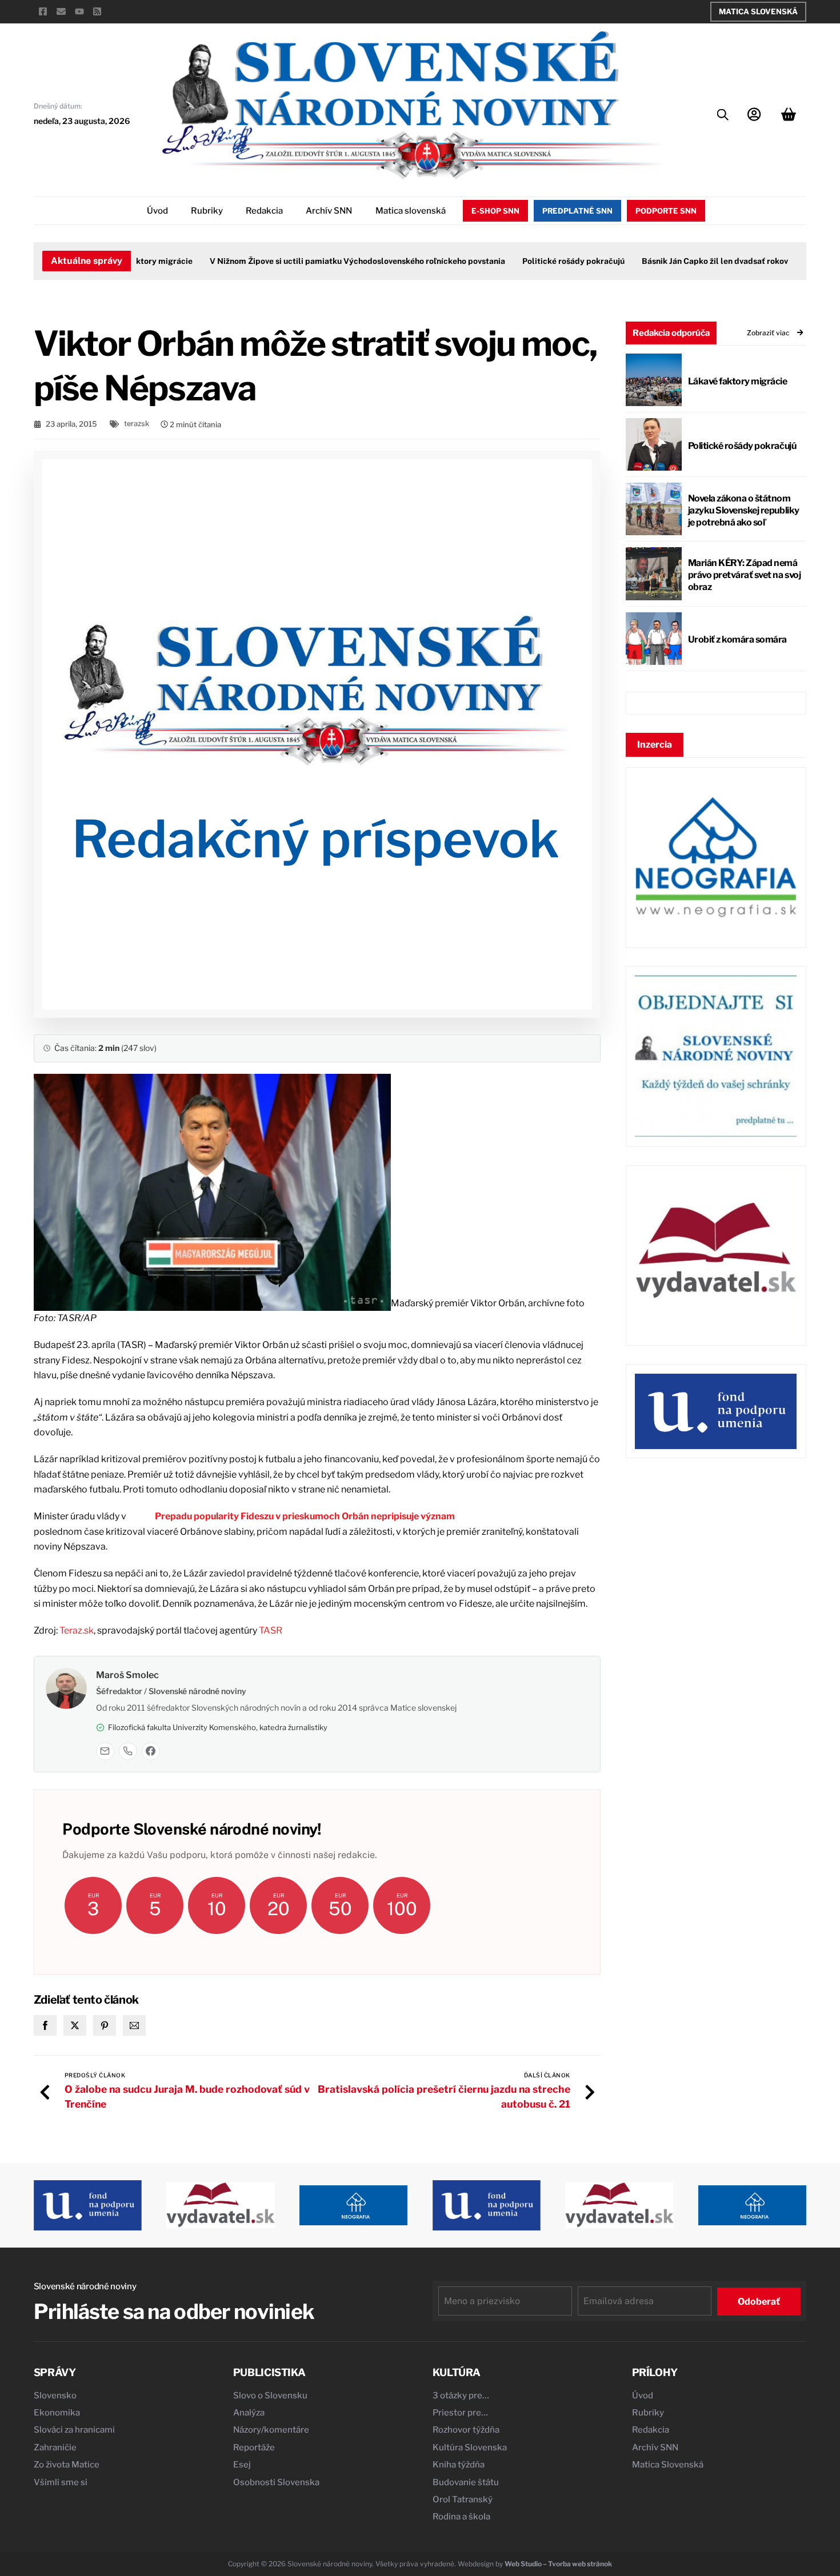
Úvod (157, 211)
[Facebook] (151, 1751)
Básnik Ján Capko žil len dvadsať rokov (683, 261)
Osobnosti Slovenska (276, 2482)
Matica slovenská (411, 211)
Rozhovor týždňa (466, 2430)
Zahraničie (55, 2447)
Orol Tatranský (463, 2499)
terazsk (137, 424)
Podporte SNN (666, 211)
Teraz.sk (77, 1630)
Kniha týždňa (459, 2465)
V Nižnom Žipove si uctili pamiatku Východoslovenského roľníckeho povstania (325, 261)
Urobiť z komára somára (737, 639)
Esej (242, 2465)
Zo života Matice (67, 2465)
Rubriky (207, 211)
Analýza (249, 2413)
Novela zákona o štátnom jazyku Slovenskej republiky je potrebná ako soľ (744, 510)
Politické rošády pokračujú (541, 261)
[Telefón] (128, 1751)
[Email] (105, 1751)
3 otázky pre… (461, 2396)
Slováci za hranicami (74, 2430)
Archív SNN (329, 211)
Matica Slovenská (758, 11)
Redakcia (264, 211)
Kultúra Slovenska (470, 2447)
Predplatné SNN (577, 211)
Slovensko (55, 2396)
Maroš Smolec (127, 1675)
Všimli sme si (61, 2482)
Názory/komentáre (271, 2430)
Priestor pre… (460, 2413)
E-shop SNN (495, 211)
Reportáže (254, 2447)
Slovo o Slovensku (270, 2396)
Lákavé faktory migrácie (738, 381)
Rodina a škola (461, 2517)
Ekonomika (57, 2413)
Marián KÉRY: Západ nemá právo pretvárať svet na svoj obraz (745, 575)
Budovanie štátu (466, 2482)
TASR (271, 1630)
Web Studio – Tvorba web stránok (558, 2564)
